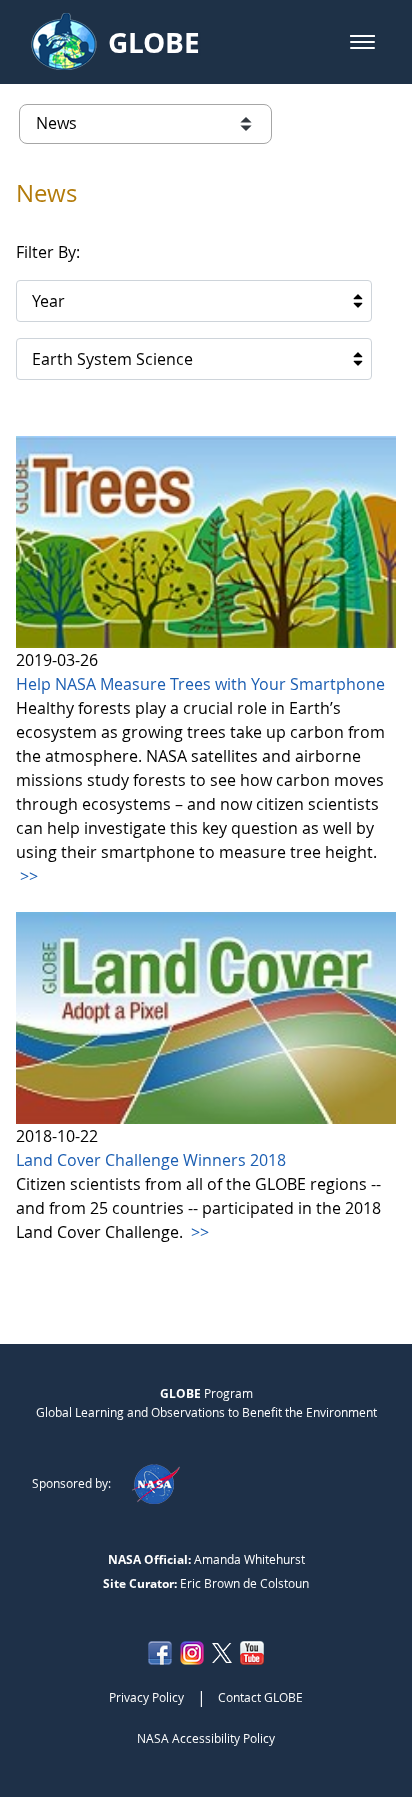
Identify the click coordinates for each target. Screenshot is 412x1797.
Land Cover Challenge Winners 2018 (151, 1160)
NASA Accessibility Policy (206, 1738)
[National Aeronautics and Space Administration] (155, 1483)
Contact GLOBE (260, 1697)
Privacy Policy (146, 1697)
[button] (362, 42)
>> (27, 876)
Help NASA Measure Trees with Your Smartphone (200, 684)
